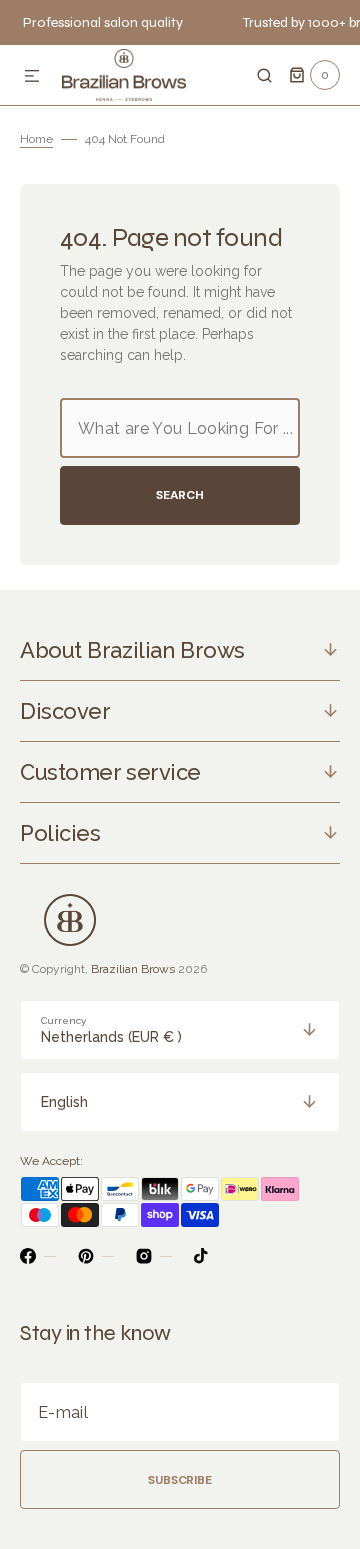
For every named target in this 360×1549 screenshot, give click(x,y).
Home (36, 139)
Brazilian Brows (133, 969)
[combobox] (180, 428)
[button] (32, 77)
